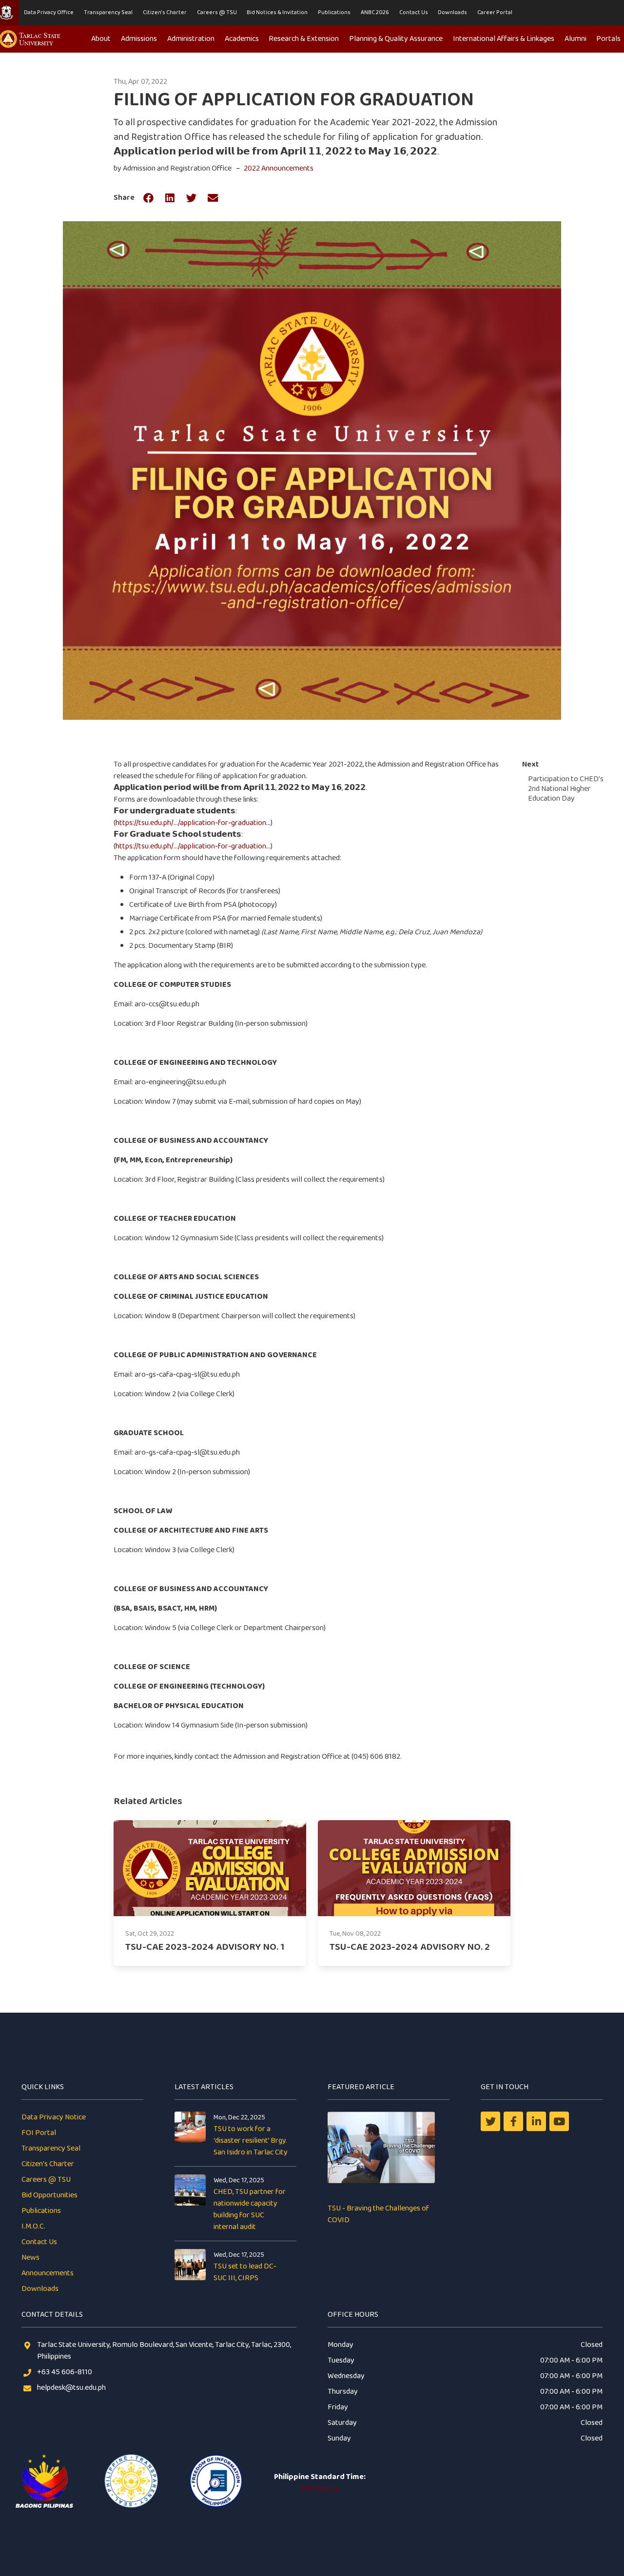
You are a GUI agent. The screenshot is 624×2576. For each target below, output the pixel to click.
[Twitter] (490, 2121)
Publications (334, 12)
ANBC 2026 (375, 12)
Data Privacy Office (49, 12)
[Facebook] (513, 2121)
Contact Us (414, 12)
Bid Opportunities (49, 2195)
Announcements (48, 2273)
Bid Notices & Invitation (277, 12)
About (101, 39)
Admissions (139, 39)
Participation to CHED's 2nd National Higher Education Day (566, 789)
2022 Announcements (279, 168)
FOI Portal (39, 2133)
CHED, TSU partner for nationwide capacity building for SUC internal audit (250, 2209)
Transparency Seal (108, 12)
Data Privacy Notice (54, 2117)
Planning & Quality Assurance (396, 39)
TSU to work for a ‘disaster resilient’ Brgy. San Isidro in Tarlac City (251, 2141)
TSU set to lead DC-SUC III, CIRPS (245, 2272)
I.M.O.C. (33, 2226)
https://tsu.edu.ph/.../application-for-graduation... (193, 823)
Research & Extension (304, 39)
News (30, 2258)
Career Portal (495, 12)
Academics (242, 39)
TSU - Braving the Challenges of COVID (378, 2214)
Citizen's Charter (165, 12)
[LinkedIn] (536, 2121)
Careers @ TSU (217, 12)
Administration (191, 39)
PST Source (320, 2489)
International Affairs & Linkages (504, 39)
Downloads (452, 12)
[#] (559, 2121)
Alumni (575, 39)
